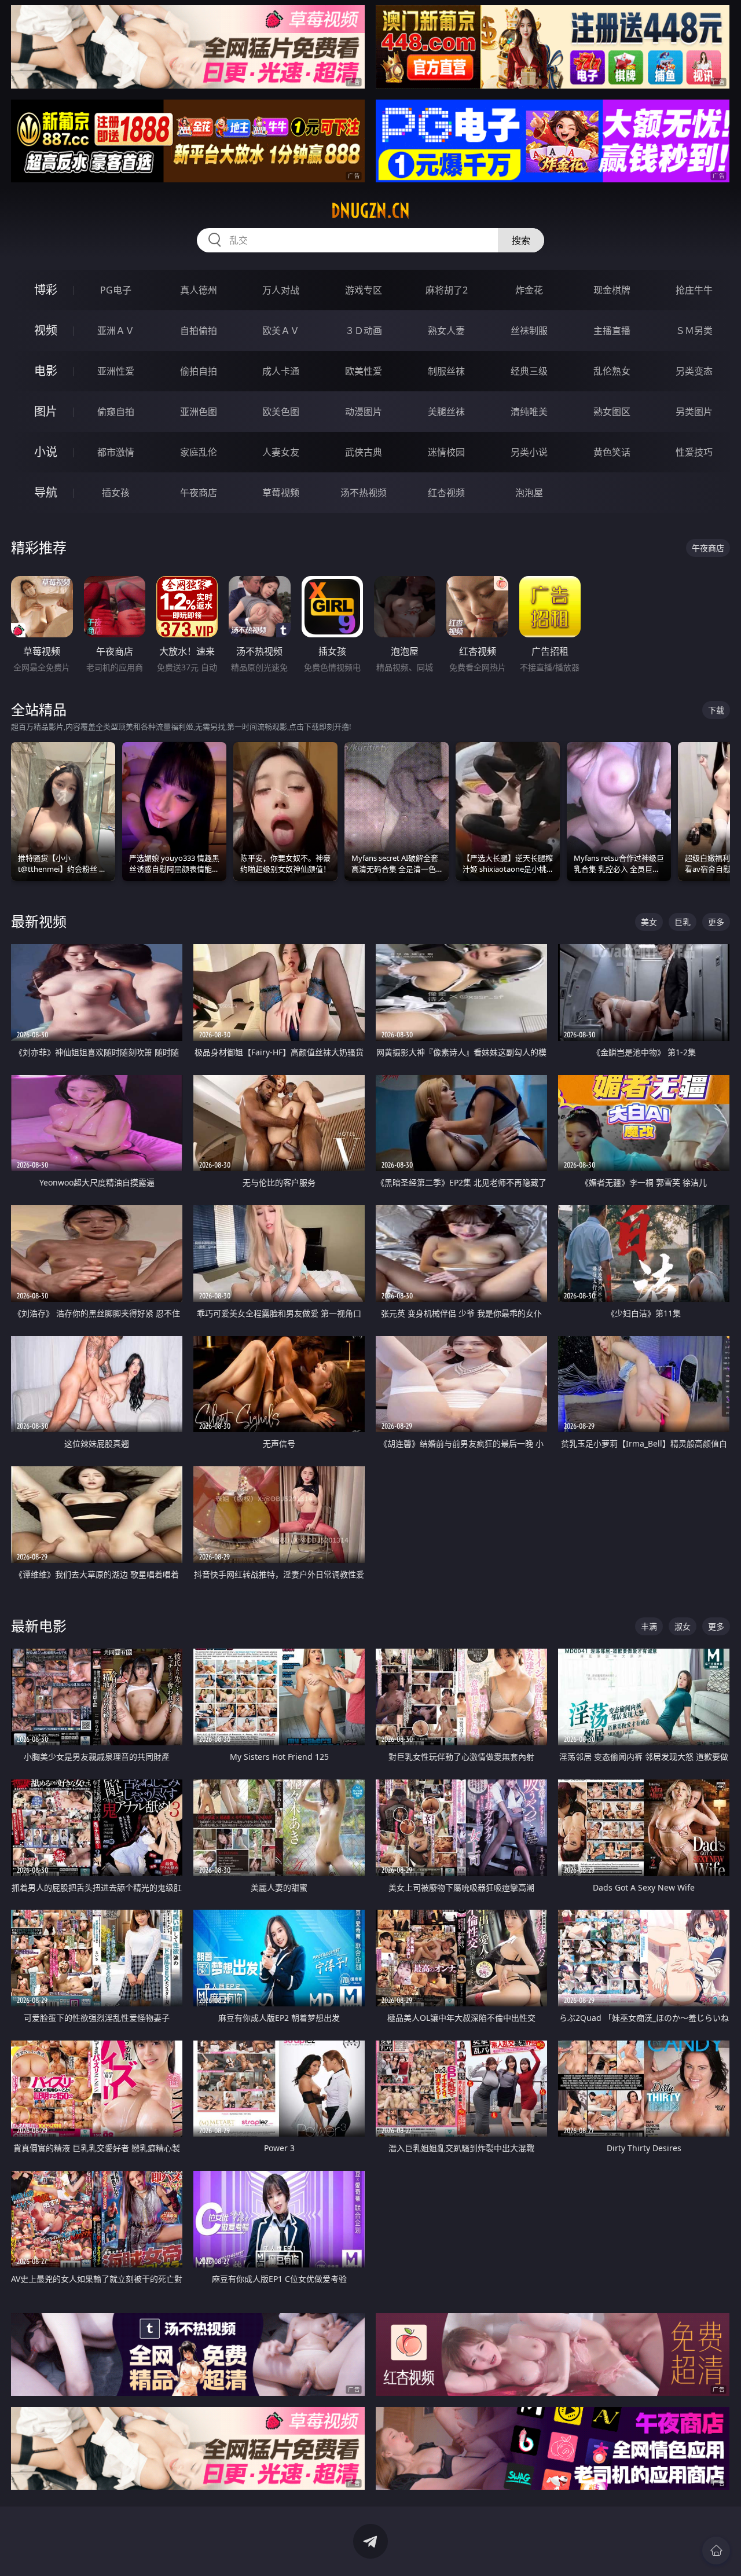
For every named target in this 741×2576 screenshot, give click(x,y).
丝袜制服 (529, 331)
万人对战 (281, 290)
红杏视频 (446, 493)
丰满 (649, 1626)
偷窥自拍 (116, 412)
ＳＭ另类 (694, 331)
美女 (649, 922)
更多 (716, 922)
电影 (46, 371)
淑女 (683, 1626)
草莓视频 (281, 493)
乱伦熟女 (612, 371)
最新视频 (39, 921)
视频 (46, 330)
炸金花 (529, 290)
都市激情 (116, 452)
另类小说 (529, 452)
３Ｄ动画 (364, 331)
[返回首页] (716, 2551)
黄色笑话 (612, 452)
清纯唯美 (529, 412)
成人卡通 (281, 371)
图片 (46, 411)
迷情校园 (446, 452)
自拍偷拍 (199, 331)
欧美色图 (281, 412)
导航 (46, 492)
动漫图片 (364, 412)
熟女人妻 (446, 331)
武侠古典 (364, 452)
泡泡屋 (529, 493)
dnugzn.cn (370, 211)
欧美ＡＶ (281, 331)
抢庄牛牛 (694, 290)
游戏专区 (364, 290)
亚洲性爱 (116, 371)
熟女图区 (612, 412)
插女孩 (116, 493)
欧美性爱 (364, 371)
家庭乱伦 (199, 452)
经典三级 (529, 371)
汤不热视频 (364, 493)
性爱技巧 (694, 452)
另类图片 (694, 412)
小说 (46, 452)
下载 (716, 710)
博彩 (46, 290)
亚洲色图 (199, 412)
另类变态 (694, 371)
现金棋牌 (612, 290)
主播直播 (612, 331)
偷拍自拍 (199, 371)
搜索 (521, 240)
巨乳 (683, 922)
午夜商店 (199, 493)
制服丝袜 (446, 371)
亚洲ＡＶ (116, 331)
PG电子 (116, 290)
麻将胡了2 (447, 290)
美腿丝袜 (446, 412)
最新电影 (39, 1626)
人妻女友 (281, 452)
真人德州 (199, 290)
